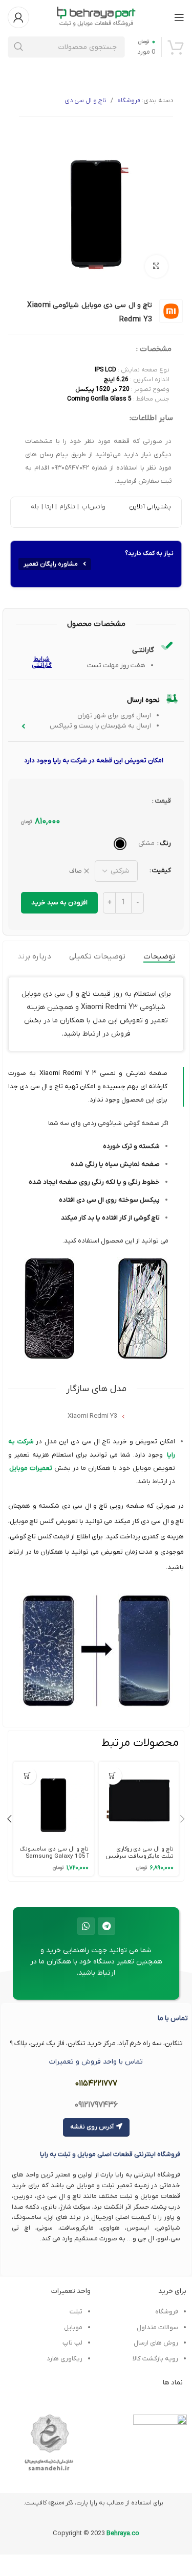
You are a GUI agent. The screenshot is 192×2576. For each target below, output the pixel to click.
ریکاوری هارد (65, 2359)
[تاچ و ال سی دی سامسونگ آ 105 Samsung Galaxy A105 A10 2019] (53, 1801)
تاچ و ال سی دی (86, 101)
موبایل (73, 2327)
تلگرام (66, 507)
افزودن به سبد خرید (59, 903)
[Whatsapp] (86, 1926)
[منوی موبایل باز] (179, 17)
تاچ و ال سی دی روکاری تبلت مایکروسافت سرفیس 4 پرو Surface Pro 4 (140, 1856)
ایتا (49, 507)
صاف (76, 871)
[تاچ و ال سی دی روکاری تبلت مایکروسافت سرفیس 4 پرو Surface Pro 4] (139, 1801)
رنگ (165, 843)
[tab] (159, 956)
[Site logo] (96, 17)
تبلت (76, 2312)
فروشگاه (129, 101)
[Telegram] (106, 1926)
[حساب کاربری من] (18, 17)
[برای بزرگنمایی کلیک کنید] (156, 266)
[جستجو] (18, 47)
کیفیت (162, 870)
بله (35, 507)
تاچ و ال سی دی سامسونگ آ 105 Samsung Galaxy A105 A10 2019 (54, 1856)
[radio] (120, 844)
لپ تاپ (72, 2343)
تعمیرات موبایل (31, 1468)
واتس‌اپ (92, 507)
